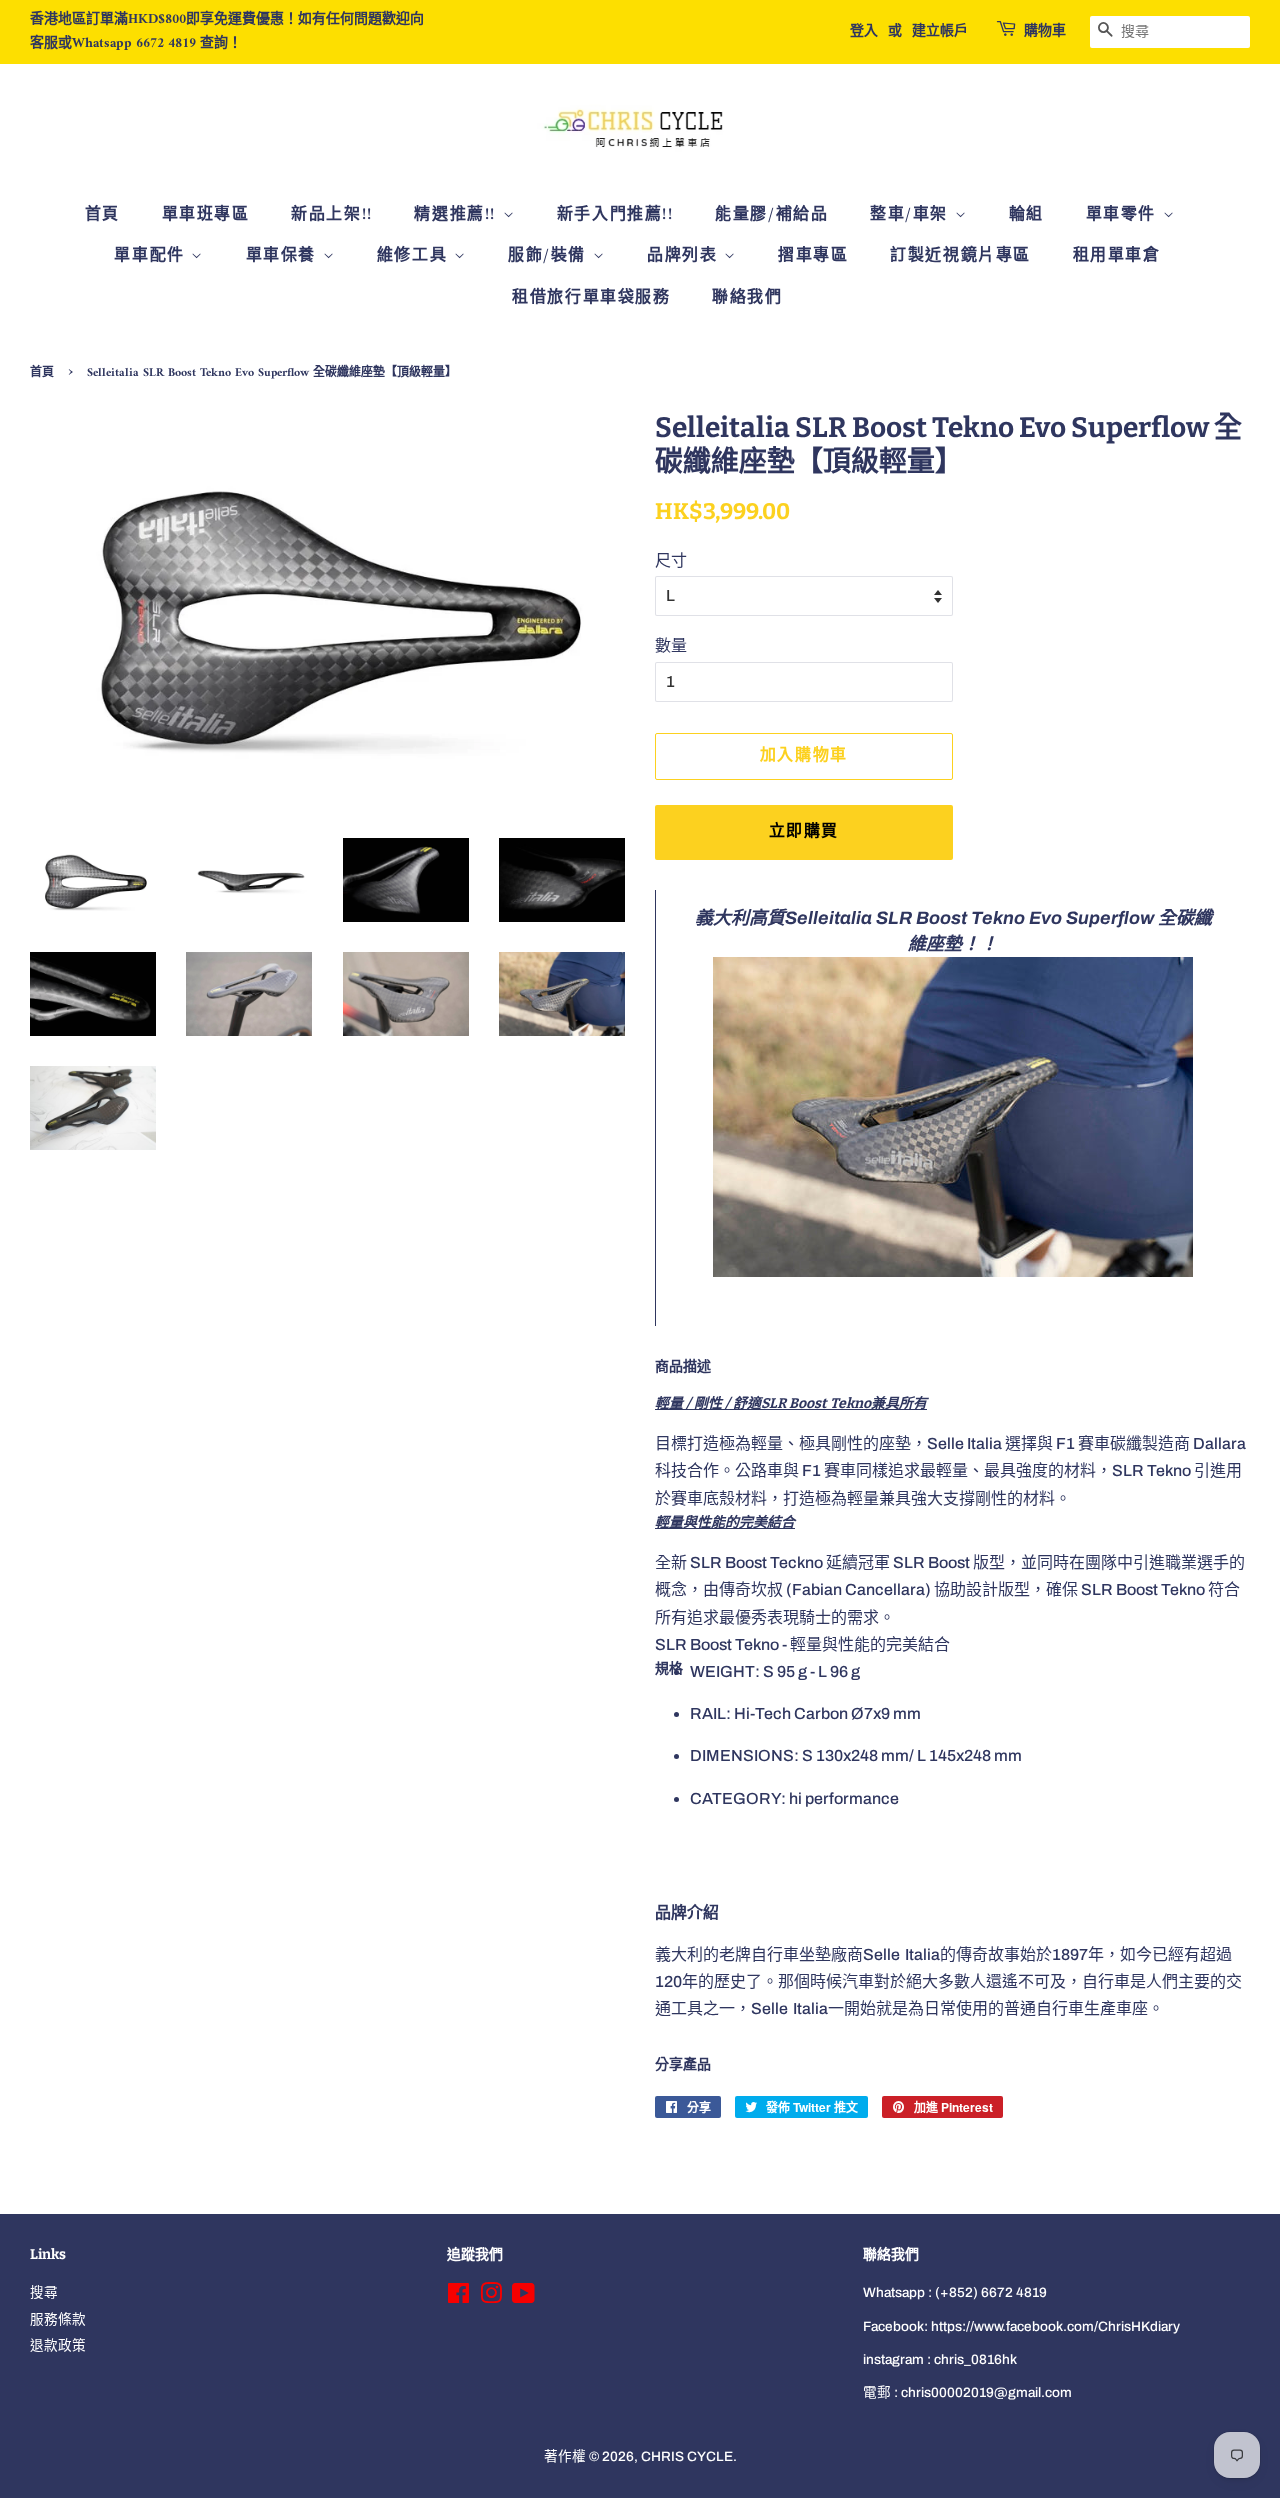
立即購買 (804, 832)
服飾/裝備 (550, 256)
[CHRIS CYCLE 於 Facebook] (458, 2297)
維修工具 (415, 256)
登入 (864, 31)
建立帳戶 (940, 31)
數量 (671, 645)
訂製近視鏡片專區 (960, 256)
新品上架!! (332, 215)
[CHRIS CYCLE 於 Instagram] (491, 2297)
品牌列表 (685, 256)
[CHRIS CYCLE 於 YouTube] (523, 2297)
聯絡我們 (747, 298)
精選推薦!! (458, 215)
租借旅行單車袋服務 (591, 298)
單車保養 (284, 256)
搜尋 (44, 2292)
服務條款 (58, 2319)
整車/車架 (912, 215)
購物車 (1045, 32)
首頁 (102, 215)
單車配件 (152, 256)
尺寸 (671, 560)
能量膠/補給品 (771, 215)
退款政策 (58, 2345)
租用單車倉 (1117, 256)
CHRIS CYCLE (687, 2456)
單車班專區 (206, 215)
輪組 (1026, 215)
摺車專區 (813, 256)
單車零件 (1124, 215)
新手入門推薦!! (615, 215)
